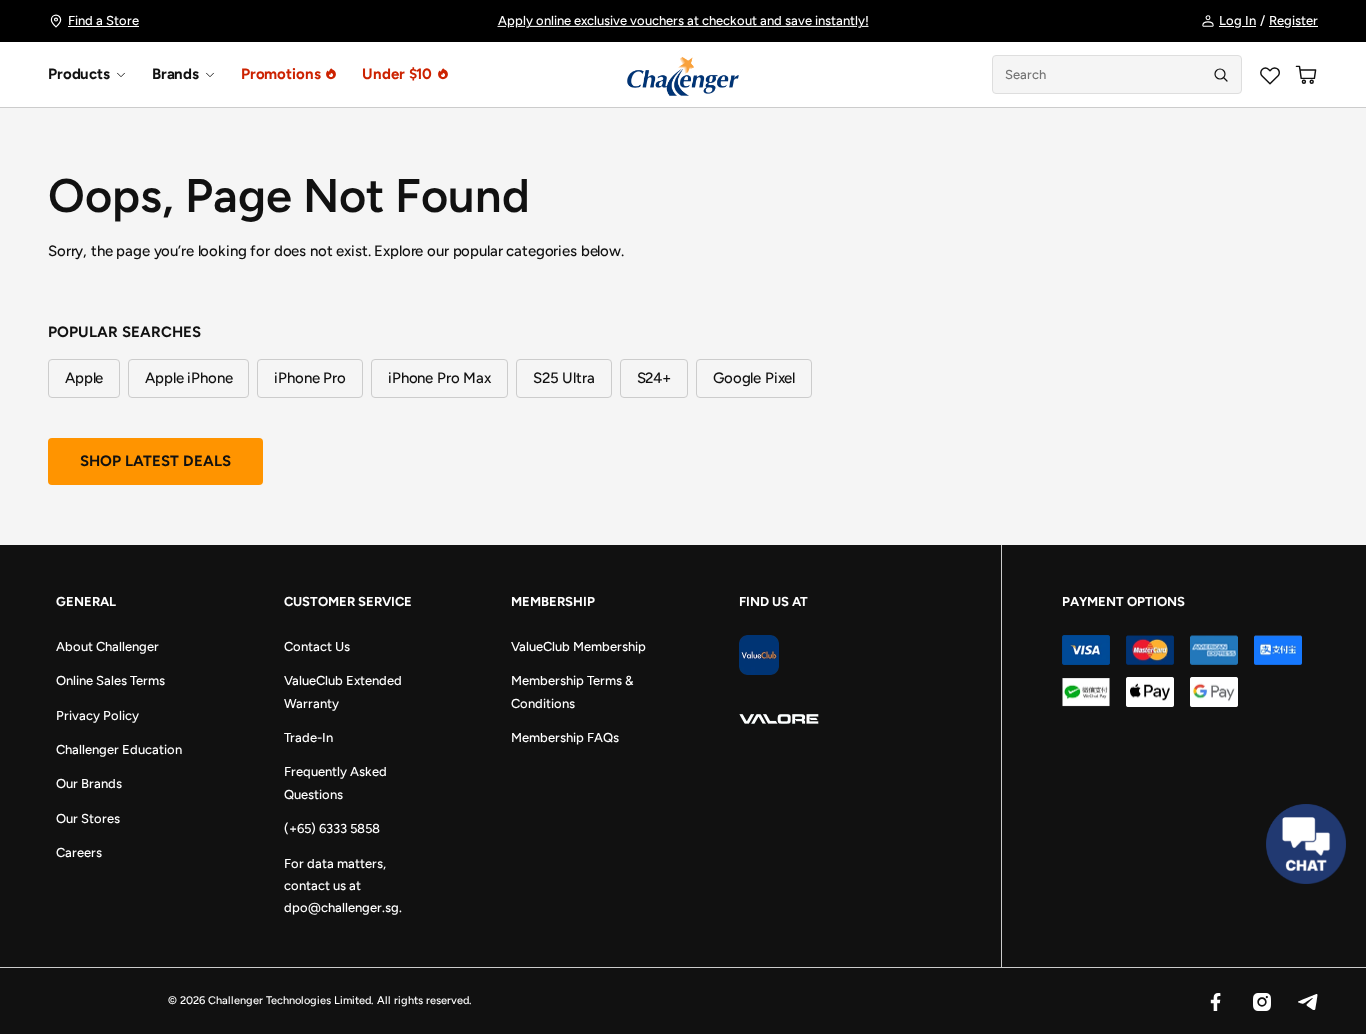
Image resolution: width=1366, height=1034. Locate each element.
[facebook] (1215, 1001)
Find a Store (103, 20)
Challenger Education (119, 749)
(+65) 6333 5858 (332, 828)
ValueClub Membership (578, 646)
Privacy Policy (97, 715)
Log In (1237, 20)
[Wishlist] (1270, 75)
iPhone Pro (310, 378)
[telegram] (1307, 1001)
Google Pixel (754, 378)
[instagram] (1261, 1001)
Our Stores (88, 818)
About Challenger (107, 646)
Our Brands (89, 783)
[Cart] (1306, 75)
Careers (79, 852)
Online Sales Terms (110, 680)
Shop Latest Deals (155, 461)
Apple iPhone (188, 378)
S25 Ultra (564, 378)
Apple (84, 378)
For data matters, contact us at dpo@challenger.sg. (343, 886)
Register (1293, 20)
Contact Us (317, 646)
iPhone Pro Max (439, 378)
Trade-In (308, 737)
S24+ (654, 378)
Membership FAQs (565, 737)
